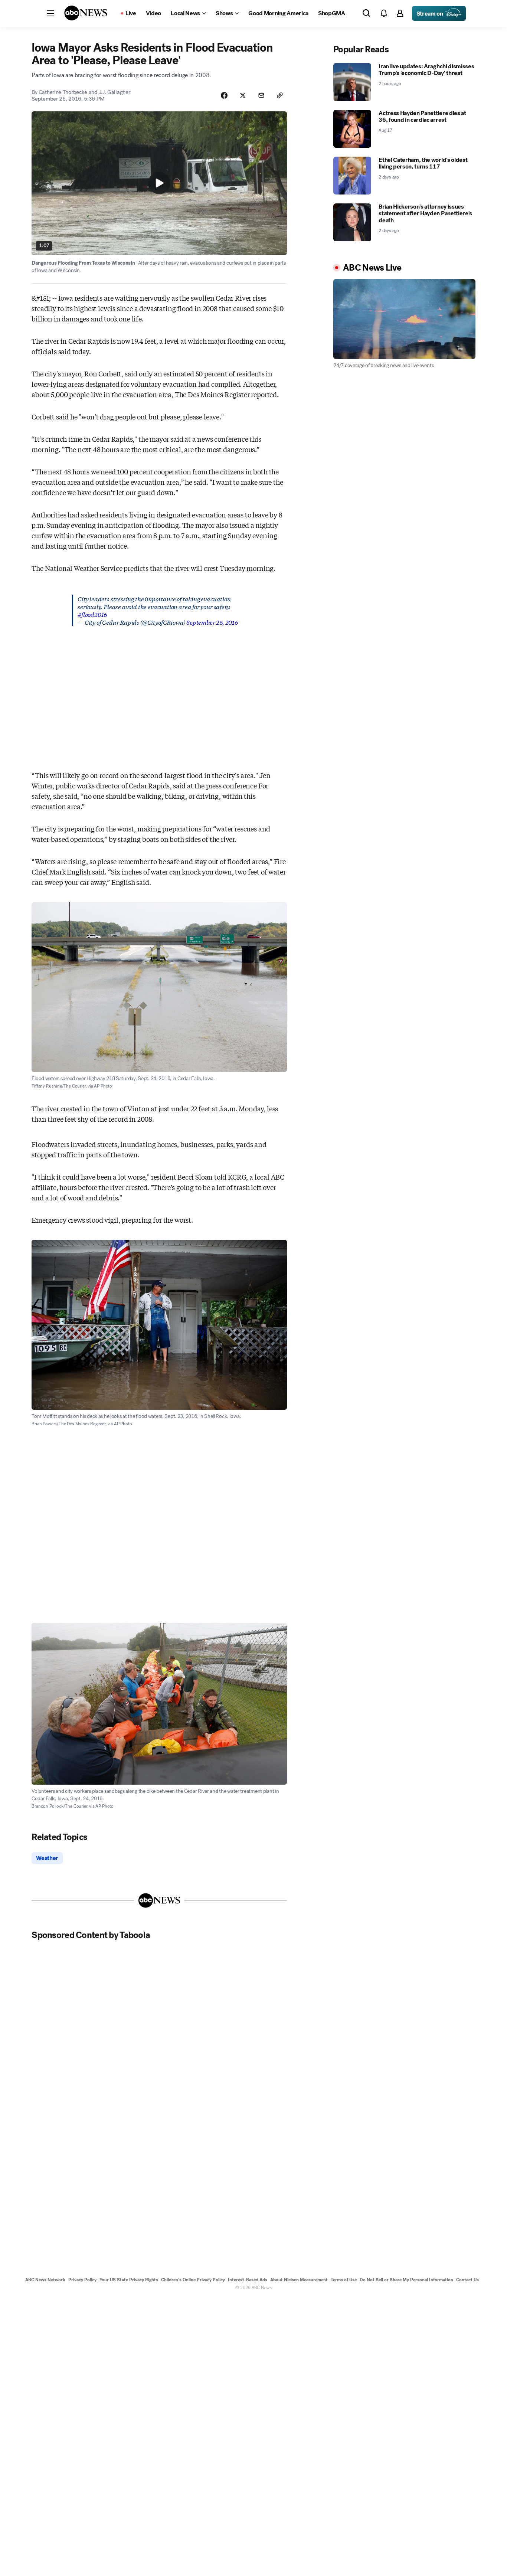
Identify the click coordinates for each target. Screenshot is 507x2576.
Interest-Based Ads (248, 2280)
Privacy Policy (82, 2280)
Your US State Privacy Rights (129, 2280)
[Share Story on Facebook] (224, 95)
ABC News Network (45, 2280)
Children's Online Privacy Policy (193, 2280)
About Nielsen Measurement (299, 2280)
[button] (50, 13)
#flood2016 (92, 614)
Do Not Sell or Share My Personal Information (406, 2280)
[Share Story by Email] (261, 95)
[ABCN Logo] (86, 13)
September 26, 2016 (212, 622)
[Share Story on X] (243, 95)
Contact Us (467, 2280)
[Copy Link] (280, 95)
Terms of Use (344, 2280)
